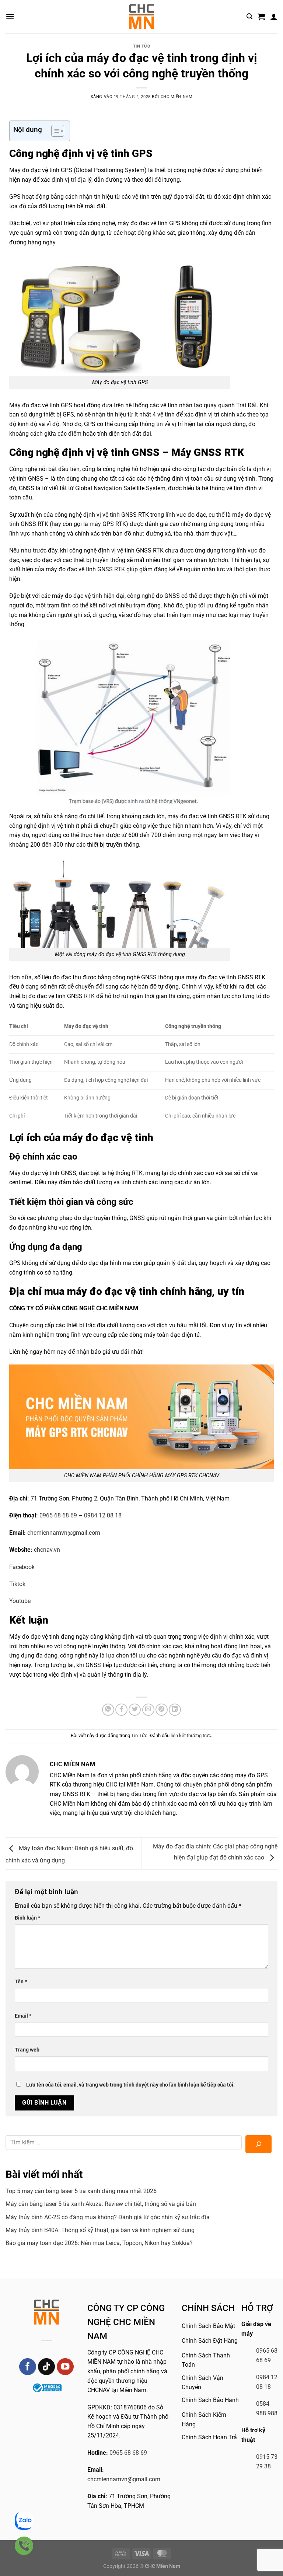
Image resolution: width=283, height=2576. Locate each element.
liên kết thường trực (191, 1735)
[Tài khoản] (274, 17)
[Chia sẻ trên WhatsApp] (108, 1710)
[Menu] (10, 16)
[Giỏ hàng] (261, 17)
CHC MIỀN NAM (177, 97)
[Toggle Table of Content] (54, 131)
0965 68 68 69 (128, 2453)
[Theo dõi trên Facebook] (28, 2367)
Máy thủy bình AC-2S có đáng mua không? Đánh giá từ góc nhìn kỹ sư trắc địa (108, 2217)
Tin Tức (142, 46)
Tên (21, 1982)
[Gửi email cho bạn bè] (148, 1710)
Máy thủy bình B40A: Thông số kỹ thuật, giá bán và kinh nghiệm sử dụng (100, 2230)
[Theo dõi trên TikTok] (47, 2367)
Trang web (27, 2050)
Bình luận (27, 1918)
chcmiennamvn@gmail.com (124, 2479)
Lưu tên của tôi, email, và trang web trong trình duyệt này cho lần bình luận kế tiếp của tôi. (130, 2085)
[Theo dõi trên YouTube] (65, 2367)
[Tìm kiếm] (249, 16)
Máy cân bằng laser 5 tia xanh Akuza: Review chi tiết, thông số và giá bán (101, 2204)
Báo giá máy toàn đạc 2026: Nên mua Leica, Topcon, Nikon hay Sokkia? (99, 2243)
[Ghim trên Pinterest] (162, 1710)
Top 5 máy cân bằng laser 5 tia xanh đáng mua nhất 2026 (81, 2191)
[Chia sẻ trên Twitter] (135, 1710)
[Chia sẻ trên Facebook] (121, 1710)
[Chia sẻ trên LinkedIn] (175, 1710)
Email (23, 2016)
